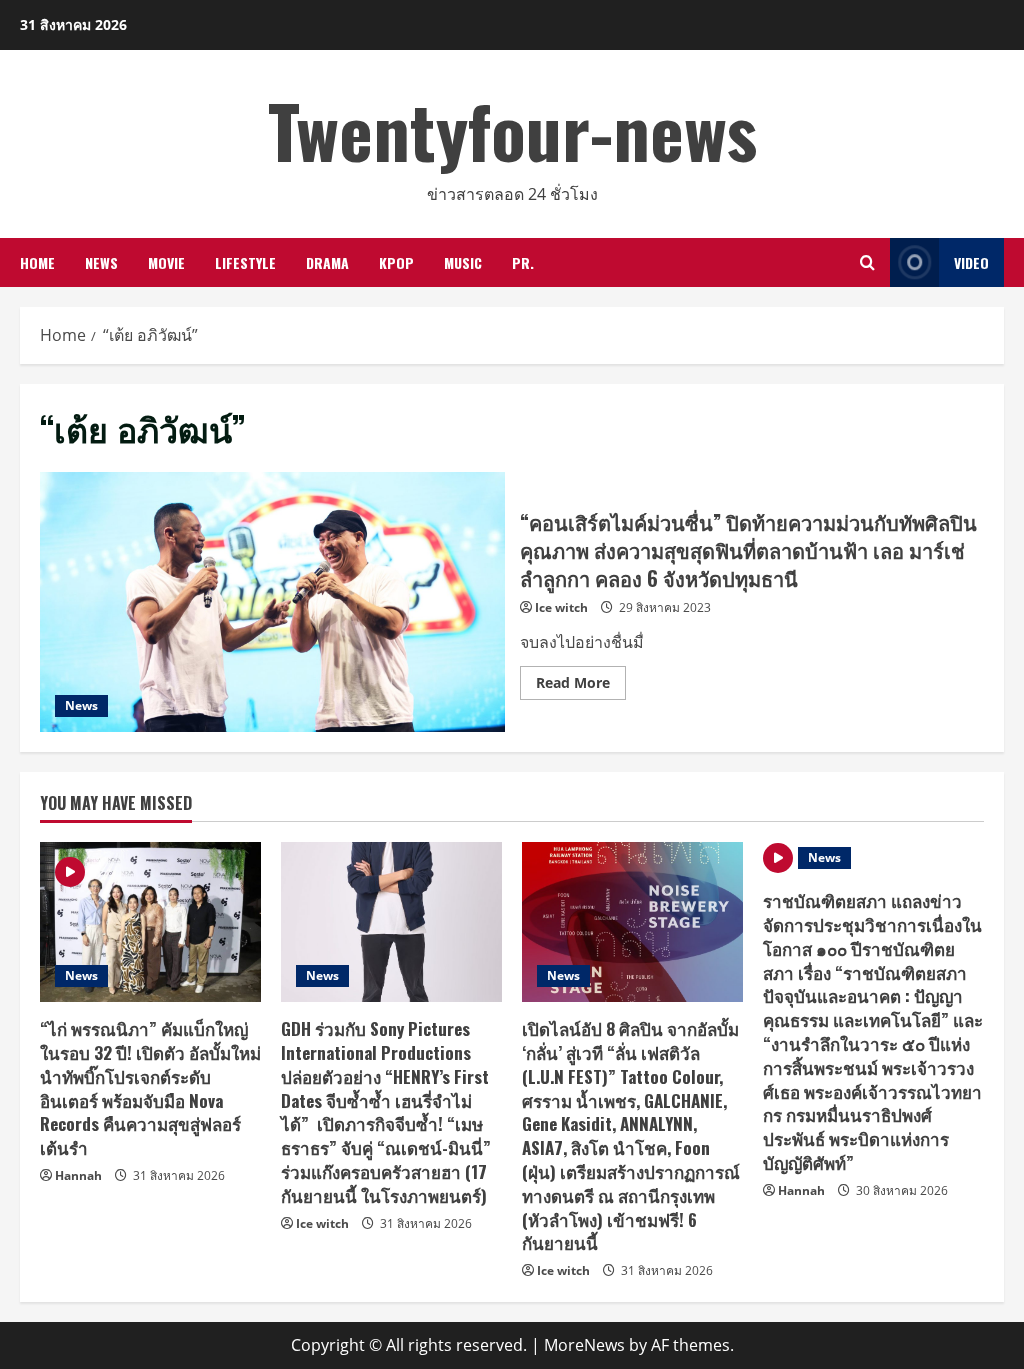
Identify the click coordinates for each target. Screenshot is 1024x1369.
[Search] (867, 262)
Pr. (523, 262)
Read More (581, 686)
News (101, 262)
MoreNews (584, 1345)
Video (971, 262)
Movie (166, 262)
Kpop (396, 262)
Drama (327, 262)
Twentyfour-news (512, 129)
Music (463, 262)
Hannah (78, 1175)
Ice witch (561, 607)
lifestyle (245, 262)
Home (37, 262)
